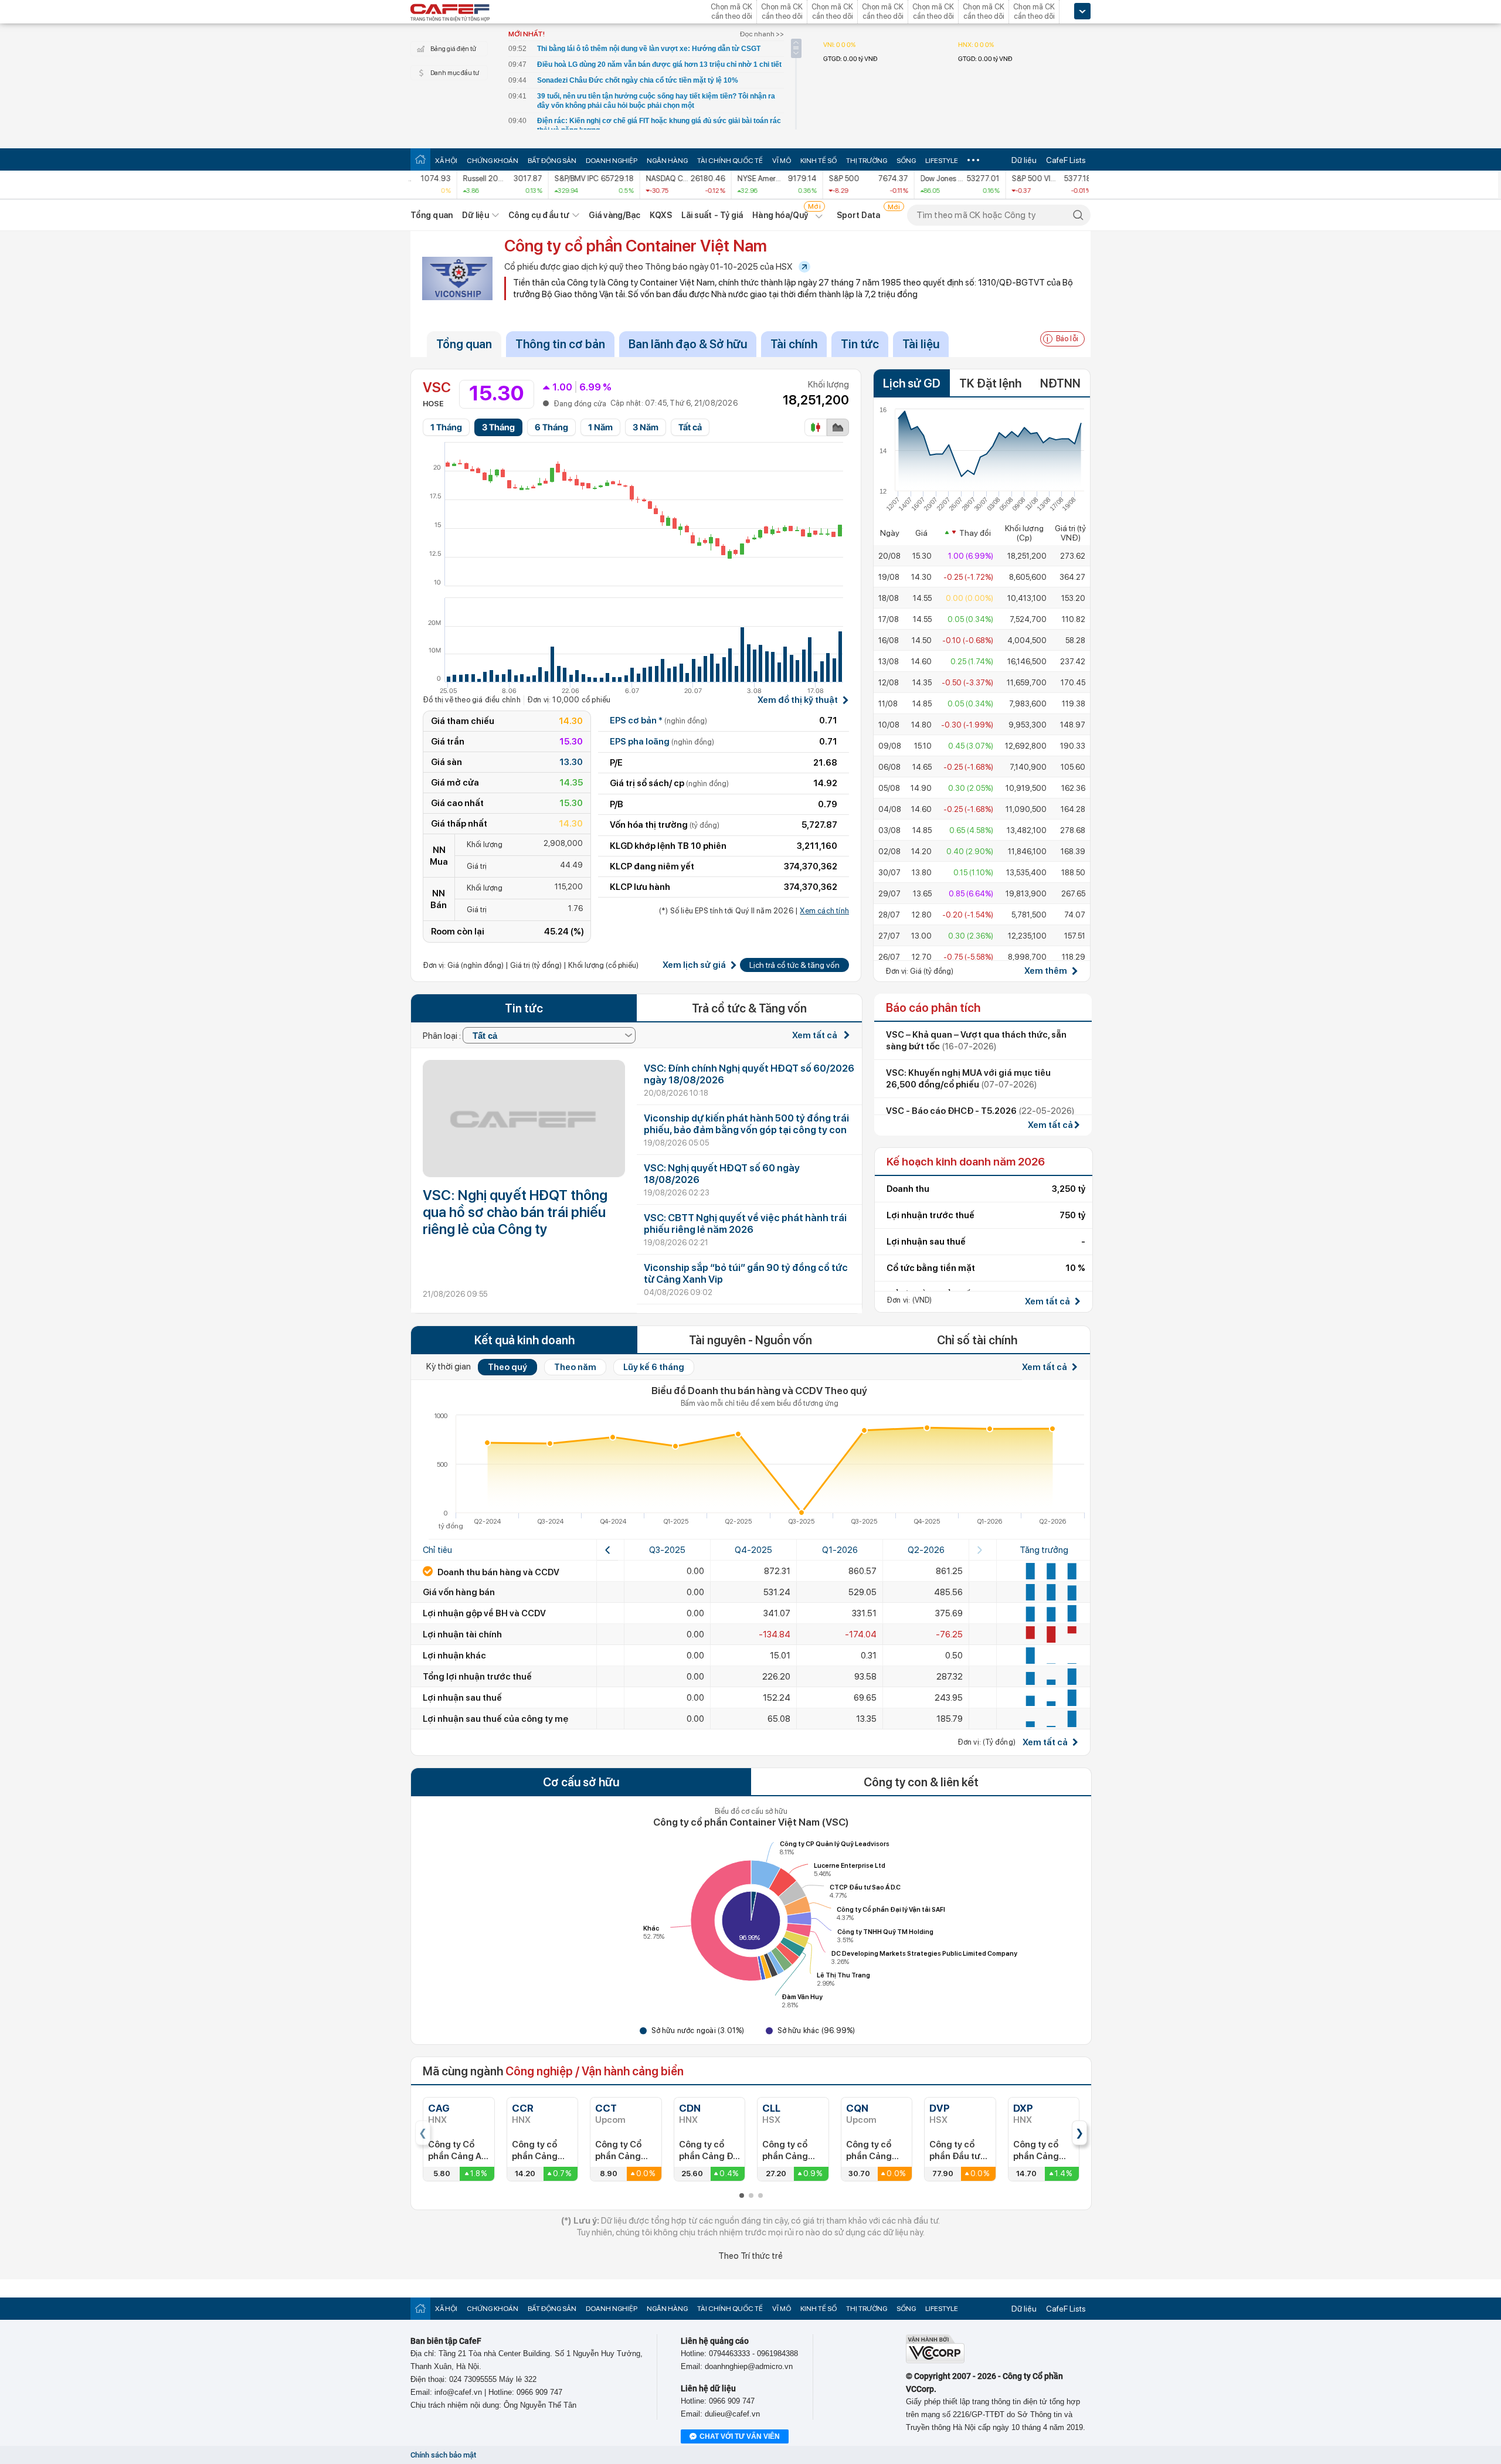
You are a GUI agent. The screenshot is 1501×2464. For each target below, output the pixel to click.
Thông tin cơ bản (560, 344)
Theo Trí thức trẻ (750, 2256)
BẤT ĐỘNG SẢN (552, 161)
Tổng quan (432, 215)
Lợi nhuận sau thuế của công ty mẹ (495, 1719)
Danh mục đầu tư (455, 73)
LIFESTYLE (942, 161)
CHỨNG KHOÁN (493, 161)
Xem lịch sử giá (694, 965)
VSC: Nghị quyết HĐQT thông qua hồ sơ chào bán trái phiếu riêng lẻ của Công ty (515, 1212)
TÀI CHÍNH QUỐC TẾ (730, 161)
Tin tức (860, 344)
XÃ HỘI (446, 161)
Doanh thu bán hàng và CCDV (497, 1572)
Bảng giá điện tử (453, 49)
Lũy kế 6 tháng (654, 1367)
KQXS (660, 215)
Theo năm (575, 1367)
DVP (940, 2108)
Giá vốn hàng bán (459, 1592)
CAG (439, 2108)
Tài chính (794, 344)
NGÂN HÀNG (667, 161)
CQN (857, 2108)
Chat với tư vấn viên (740, 2436)
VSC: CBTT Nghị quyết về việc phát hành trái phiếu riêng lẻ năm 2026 (745, 1223)
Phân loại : (443, 1036)
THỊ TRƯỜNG (867, 161)
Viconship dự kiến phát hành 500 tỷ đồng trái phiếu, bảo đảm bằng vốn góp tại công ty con (746, 1124)
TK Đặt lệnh (990, 383)
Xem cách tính (824, 911)
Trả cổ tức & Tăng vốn (749, 1008)
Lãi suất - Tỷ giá (712, 215)
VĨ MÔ (782, 161)
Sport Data (859, 215)
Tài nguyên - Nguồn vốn (750, 1340)
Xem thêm (1046, 971)
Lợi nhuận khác (454, 1656)
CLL (771, 2108)
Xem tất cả (816, 1035)
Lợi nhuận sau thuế (462, 1698)
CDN (690, 2108)
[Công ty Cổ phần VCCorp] (935, 2361)
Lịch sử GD (912, 383)
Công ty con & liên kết (921, 1782)
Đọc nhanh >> (762, 34)
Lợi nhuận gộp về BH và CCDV (484, 1613)
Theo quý (507, 1367)
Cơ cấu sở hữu (581, 1782)
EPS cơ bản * (658, 720)
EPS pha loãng (662, 742)
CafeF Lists (1066, 160)
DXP (1023, 2108)
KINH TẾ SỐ (819, 161)
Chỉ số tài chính (977, 1340)
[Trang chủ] (420, 159)
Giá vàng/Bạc (614, 215)
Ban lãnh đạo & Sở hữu (688, 344)
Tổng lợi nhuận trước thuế (477, 1677)
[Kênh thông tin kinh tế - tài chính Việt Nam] (450, 13)
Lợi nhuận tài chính (462, 1634)
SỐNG (906, 161)
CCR (523, 2108)
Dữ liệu (1024, 160)
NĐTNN (1060, 383)
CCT (606, 2108)
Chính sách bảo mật (443, 2455)
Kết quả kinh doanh (524, 1340)
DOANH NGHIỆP (612, 161)
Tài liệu (921, 344)
